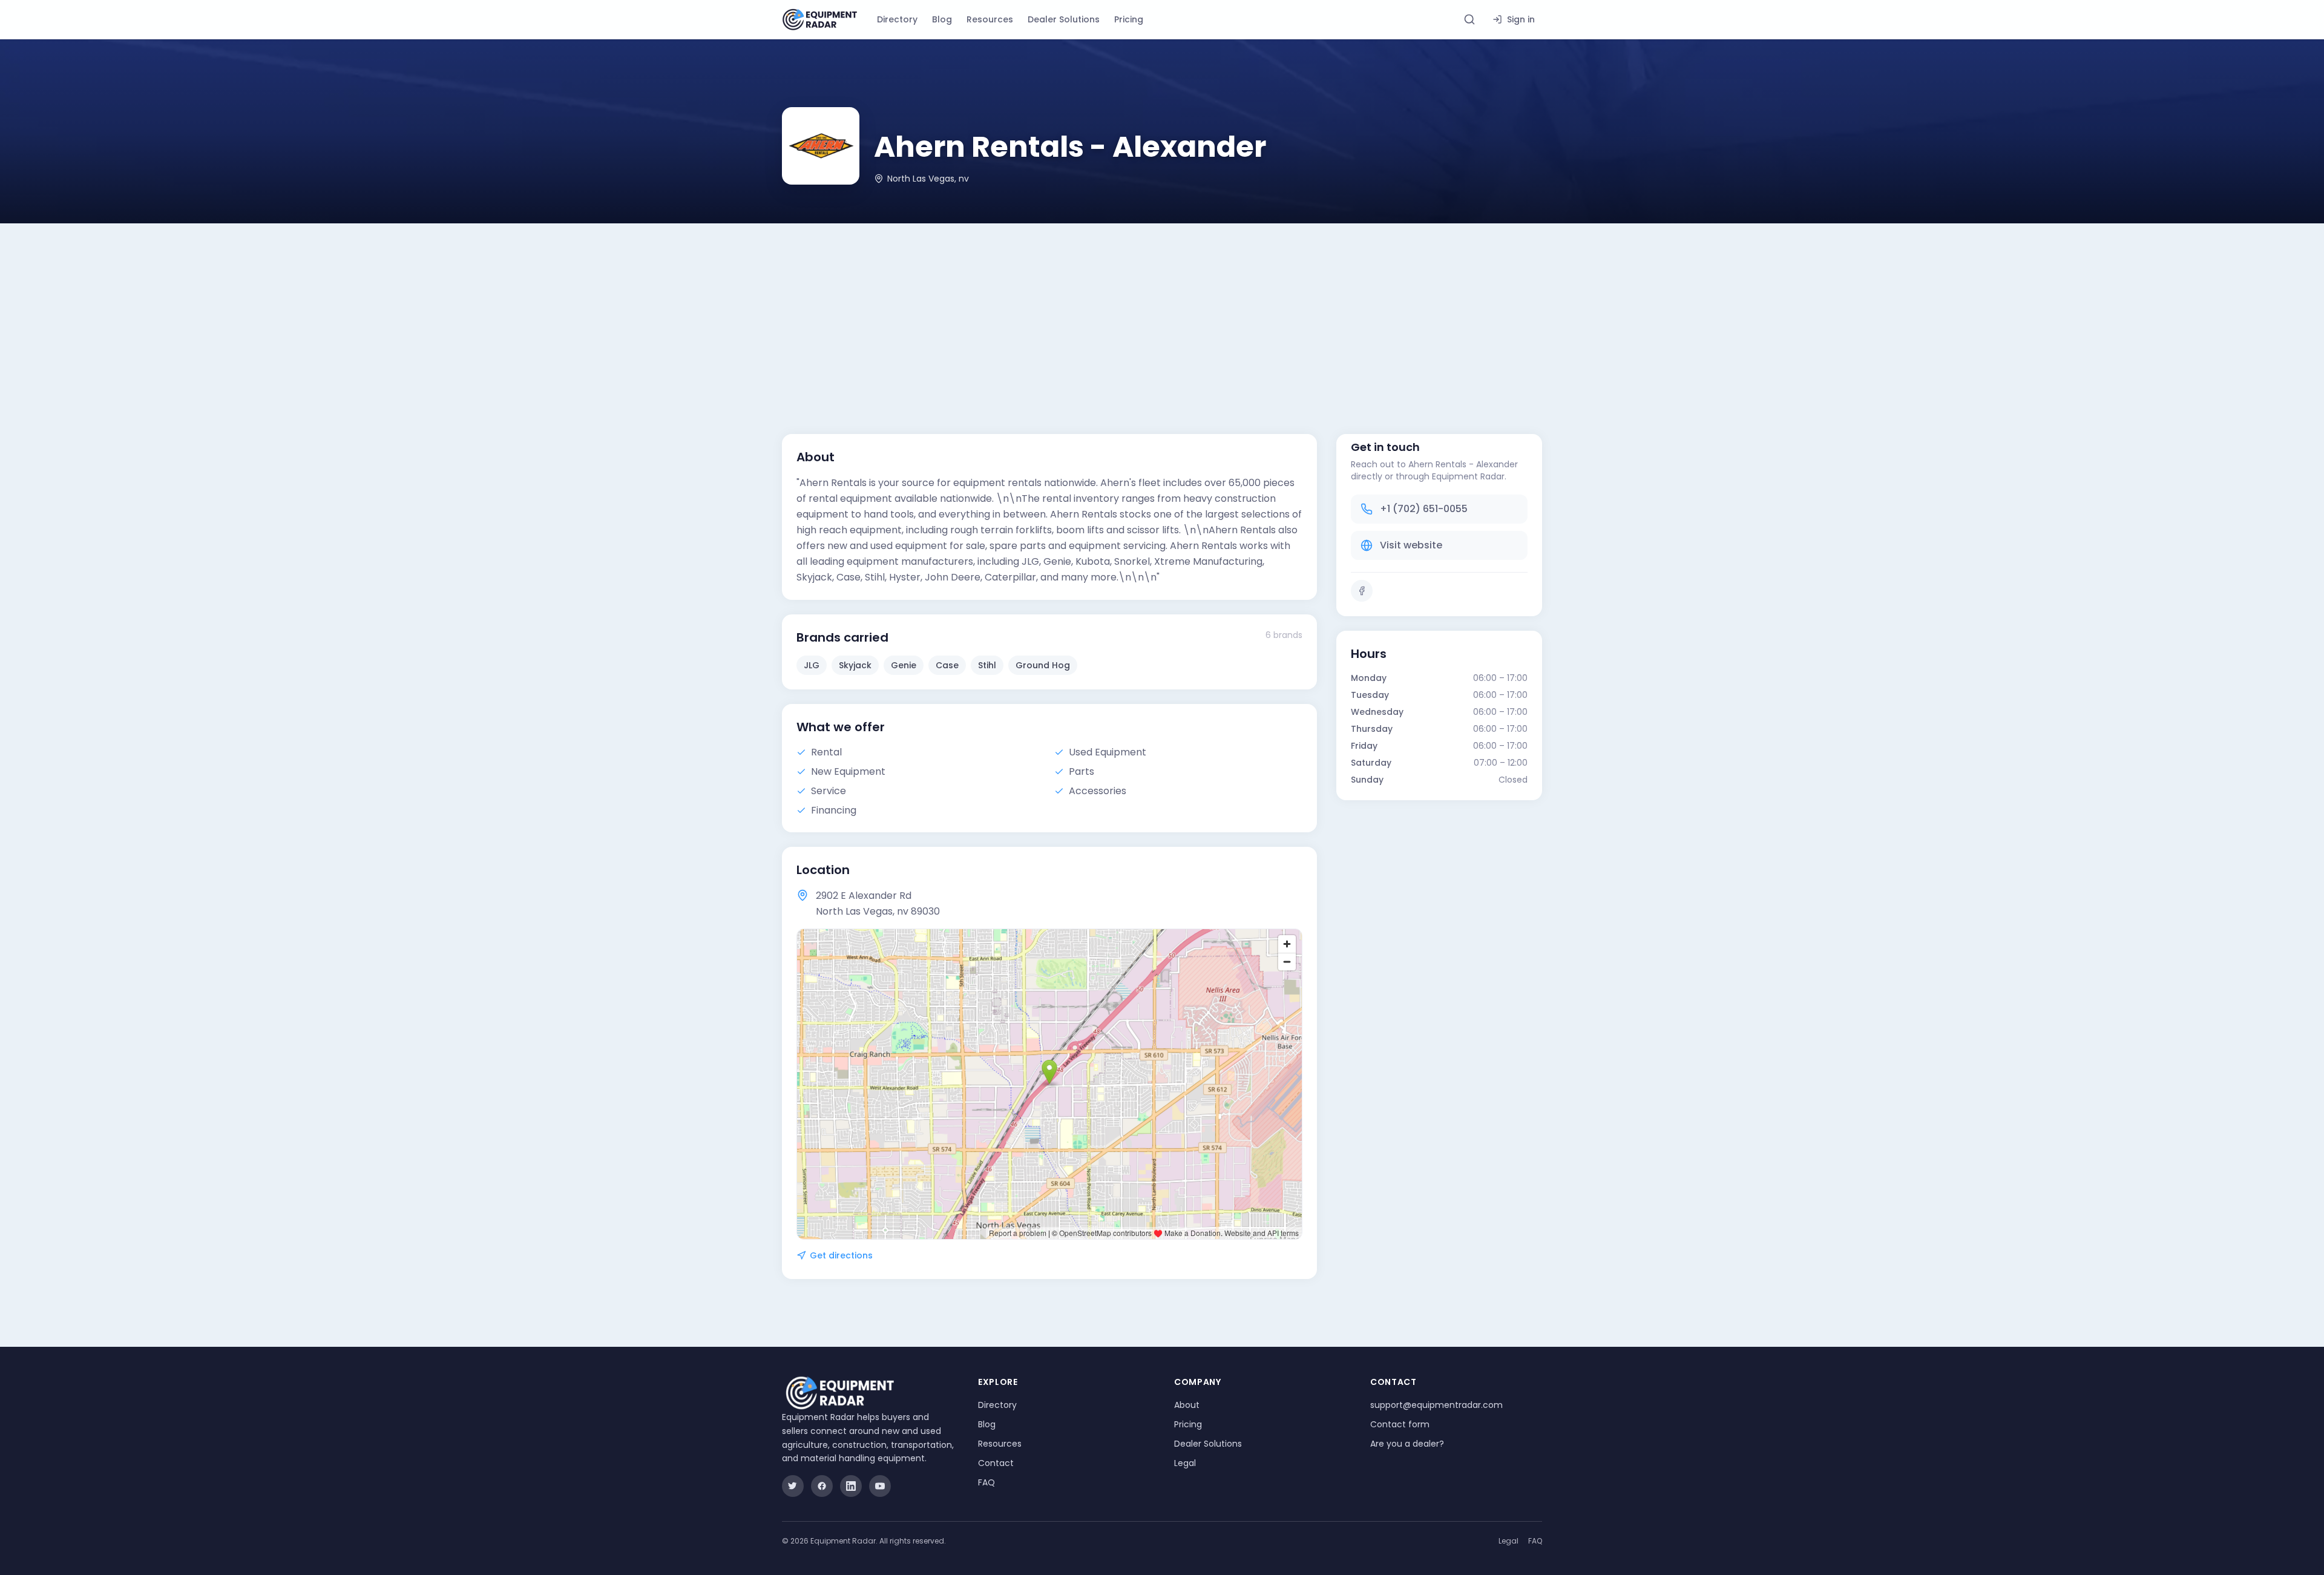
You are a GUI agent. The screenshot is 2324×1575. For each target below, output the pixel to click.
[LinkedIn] (851, 1486)
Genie (904, 665)
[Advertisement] (1162, 314)
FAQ (986, 1482)
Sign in (1521, 19)
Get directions (841, 1255)
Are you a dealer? (1407, 1444)
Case (947, 665)
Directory (897, 19)
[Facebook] (1362, 591)
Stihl (987, 665)
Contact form (1400, 1424)
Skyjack (855, 665)
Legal (1185, 1463)
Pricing (1129, 19)
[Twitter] (793, 1486)
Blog (942, 19)
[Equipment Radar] (820, 20)
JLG (812, 665)
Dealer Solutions (1064, 19)
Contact (996, 1463)
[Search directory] (1469, 19)
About (1187, 1405)
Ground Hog (1043, 665)
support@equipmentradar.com (1436, 1405)
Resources (990, 19)
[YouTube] (880, 1486)
